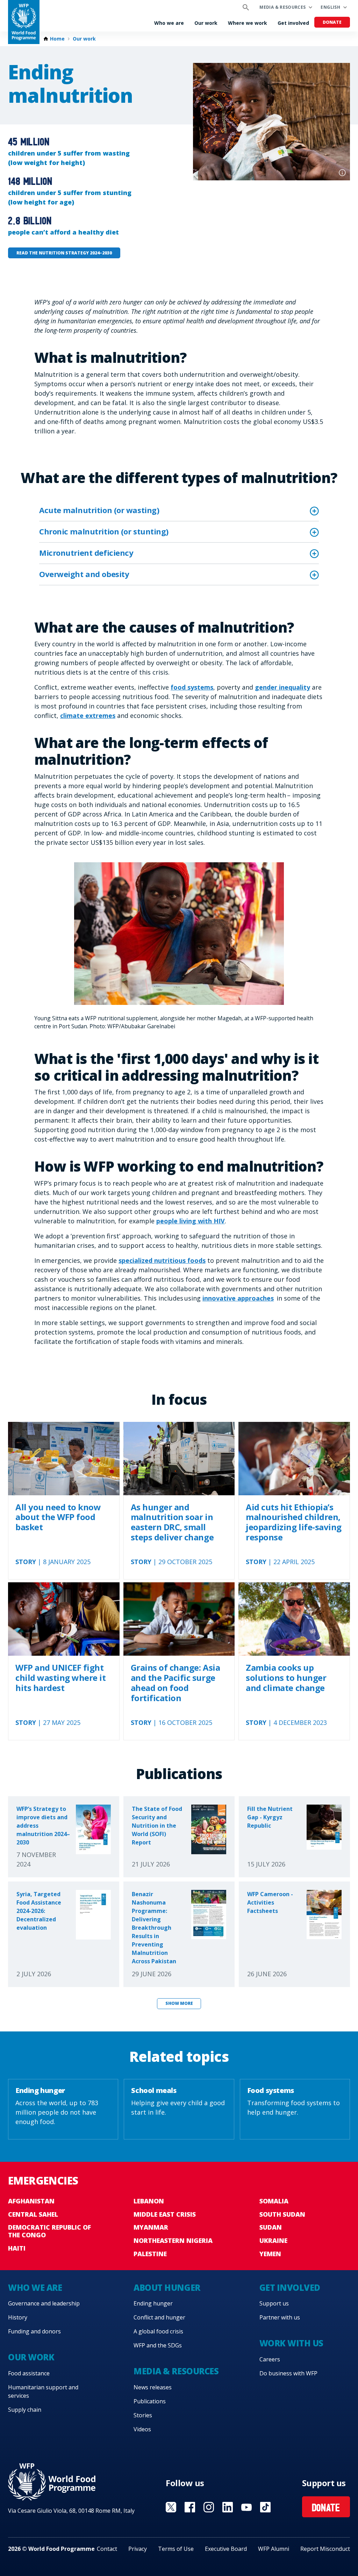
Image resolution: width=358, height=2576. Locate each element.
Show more (179, 2003)
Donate (332, 22)
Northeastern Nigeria (173, 2240)
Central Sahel (33, 2214)
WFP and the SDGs (158, 2345)
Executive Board (226, 2549)
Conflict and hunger (159, 2317)
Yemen (270, 2254)
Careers (270, 2359)
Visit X (171, 2507)
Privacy (138, 2549)
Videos (142, 2429)
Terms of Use (176, 2549)
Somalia (274, 2201)
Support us (274, 2303)
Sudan (271, 2227)
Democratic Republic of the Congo (49, 2231)
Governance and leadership (44, 2303)
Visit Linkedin (228, 2507)
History (18, 2317)
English (330, 7)
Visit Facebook (190, 2507)
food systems (192, 687)
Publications (150, 2401)
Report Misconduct (325, 2549)
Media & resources (282, 7)
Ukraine (273, 2240)
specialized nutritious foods (162, 1260)
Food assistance (29, 2373)
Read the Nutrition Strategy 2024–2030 (64, 253)
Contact (107, 2549)
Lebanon (149, 2201)
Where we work (248, 23)
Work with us (291, 2343)
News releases (153, 2387)
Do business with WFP (288, 2373)
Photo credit (342, 173)
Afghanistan (31, 2201)
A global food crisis (158, 2331)
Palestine (150, 2254)
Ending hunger (153, 2303)
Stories (143, 2415)
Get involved (293, 23)
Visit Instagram (209, 2507)
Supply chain (25, 2410)
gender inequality (282, 687)
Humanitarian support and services (43, 2391)
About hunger (167, 2287)
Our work (206, 23)
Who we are (169, 23)
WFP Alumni (274, 2549)
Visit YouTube (246, 2507)
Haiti (17, 2248)
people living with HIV (191, 1221)
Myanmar (151, 2227)
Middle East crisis (165, 2214)
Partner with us (280, 2317)
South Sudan (282, 2214)
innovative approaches (238, 1298)
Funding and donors (34, 2331)
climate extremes (88, 715)
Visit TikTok (265, 2507)
